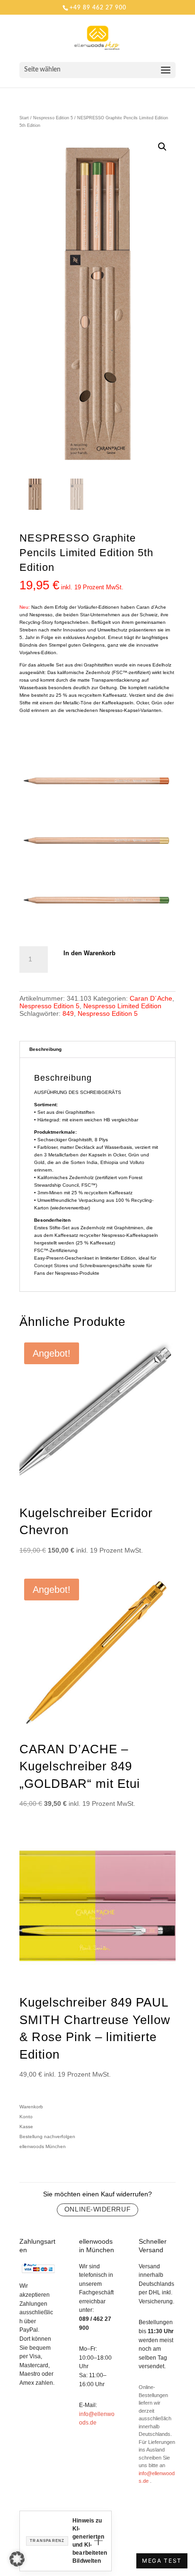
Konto (26, 2117)
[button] (162, 147)
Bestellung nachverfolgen (47, 2136)
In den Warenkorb (89, 953)
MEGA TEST (162, 2561)
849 (68, 1013)
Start (24, 118)
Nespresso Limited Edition (122, 1006)
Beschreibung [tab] (45, 1049)
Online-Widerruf (97, 2209)
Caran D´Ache (151, 998)
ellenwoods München (43, 2146)
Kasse (26, 2127)
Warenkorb (31, 2107)
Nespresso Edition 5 (53, 118)
